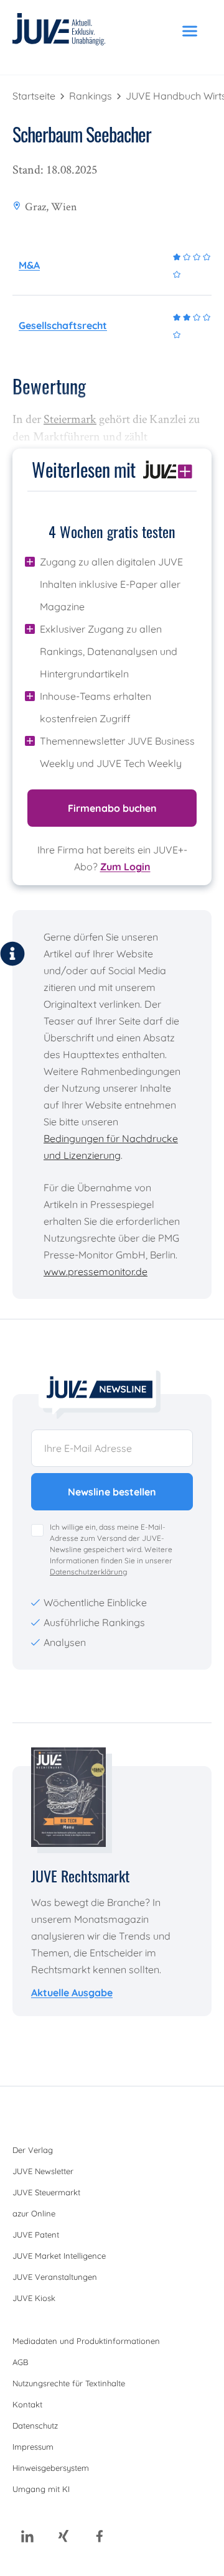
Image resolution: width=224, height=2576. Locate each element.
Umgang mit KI (41, 2489)
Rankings (92, 96)
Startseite (35, 96)
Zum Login (125, 867)
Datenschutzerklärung (88, 1572)
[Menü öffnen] (190, 31)
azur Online (34, 2213)
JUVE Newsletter (43, 2171)
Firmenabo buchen (112, 808)
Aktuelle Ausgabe (72, 1992)
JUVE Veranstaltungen (55, 2277)
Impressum (33, 2447)
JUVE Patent (36, 2234)
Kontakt (27, 2404)
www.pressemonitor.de (96, 1272)
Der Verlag (33, 2150)
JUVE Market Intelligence (59, 2256)
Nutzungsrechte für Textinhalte (69, 2383)
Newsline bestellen (112, 1492)
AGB (20, 2362)
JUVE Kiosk (34, 2298)
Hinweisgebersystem (51, 2468)
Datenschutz (35, 2425)
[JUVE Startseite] (59, 31)
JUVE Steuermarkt (46, 2192)
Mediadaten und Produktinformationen (86, 2341)
